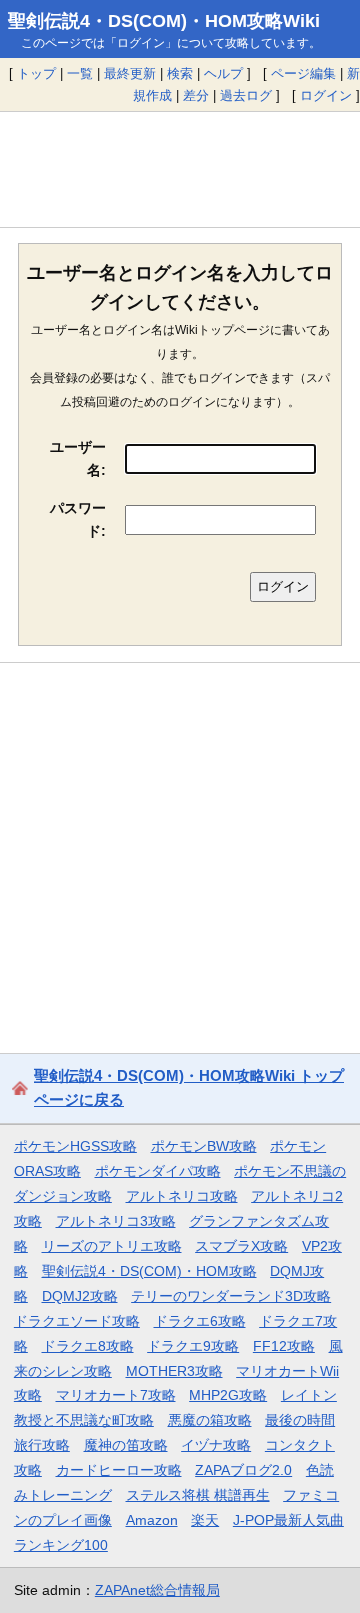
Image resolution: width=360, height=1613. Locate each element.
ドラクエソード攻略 (77, 1321)
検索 (180, 73)
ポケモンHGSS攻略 (75, 1146)
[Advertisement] (180, 169)
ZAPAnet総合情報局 (157, 1590)
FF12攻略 (284, 1346)
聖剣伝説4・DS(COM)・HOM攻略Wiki (164, 21)
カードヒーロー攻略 (119, 1470)
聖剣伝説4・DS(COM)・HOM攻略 (149, 1271)
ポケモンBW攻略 (204, 1146)
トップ (36, 73)
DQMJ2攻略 (80, 1296)
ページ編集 (303, 73)
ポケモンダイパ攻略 (158, 1171)
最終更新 (130, 73)
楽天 (205, 1520)
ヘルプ (223, 73)
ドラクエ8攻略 (88, 1346)
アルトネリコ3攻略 (116, 1221)
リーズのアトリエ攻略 (112, 1246)
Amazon (152, 1520)
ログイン (326, 95)
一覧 (80, 73)
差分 (196, 95)
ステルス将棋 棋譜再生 (198, 1495)
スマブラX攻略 (241, 1246)
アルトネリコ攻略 (182, 1196)
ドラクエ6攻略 (200, 1321)
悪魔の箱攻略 (210, 1420)
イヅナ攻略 (216, 1445)
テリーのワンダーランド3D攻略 (231, 1296)
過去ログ (246, 95)
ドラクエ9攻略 (193, 1346)
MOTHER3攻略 (174, 1371)
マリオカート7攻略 (116, 1395)
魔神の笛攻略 (126, 1445)
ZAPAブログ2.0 (243, 1470)
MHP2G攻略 (228, 1395)
